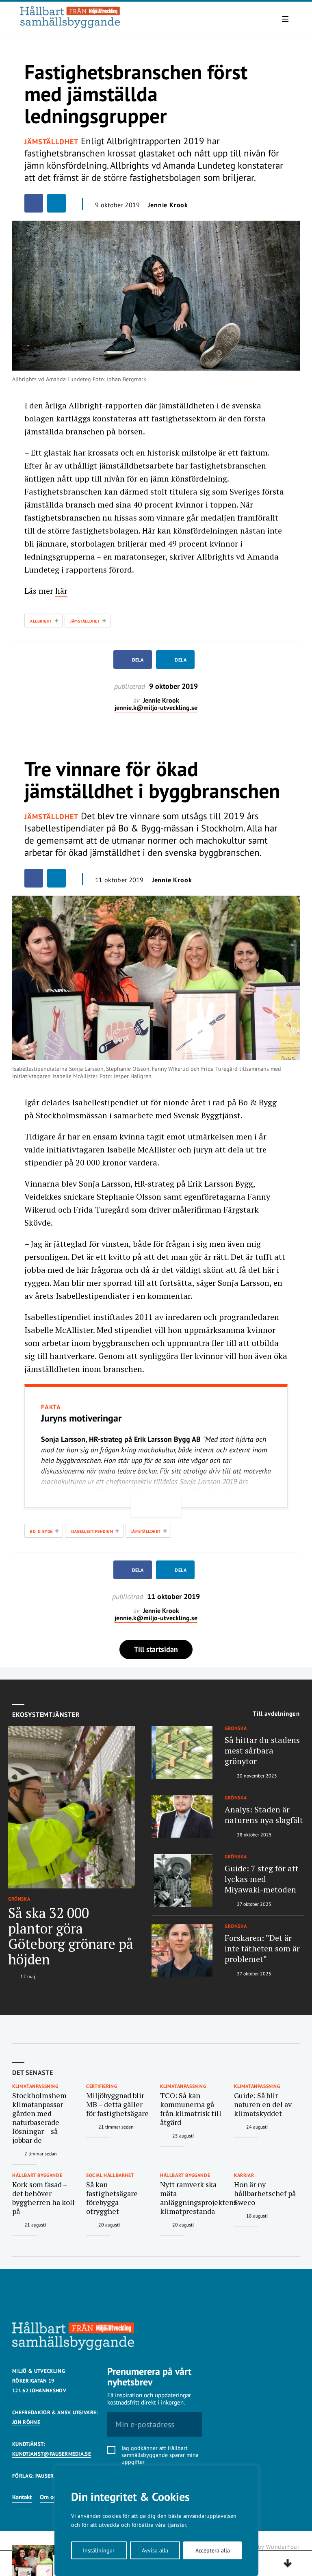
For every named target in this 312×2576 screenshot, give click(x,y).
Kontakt (22, 2497)
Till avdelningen (276, 1714)
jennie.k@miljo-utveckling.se (156, 708)
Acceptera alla (213, 2550)
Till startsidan (156, 1649)
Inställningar (99, 2550)
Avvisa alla (155, 2550)
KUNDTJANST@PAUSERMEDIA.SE (52, 2454)
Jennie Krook (168, 205)
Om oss (49, 2497)
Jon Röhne (26, 2422)
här (61, 591)
